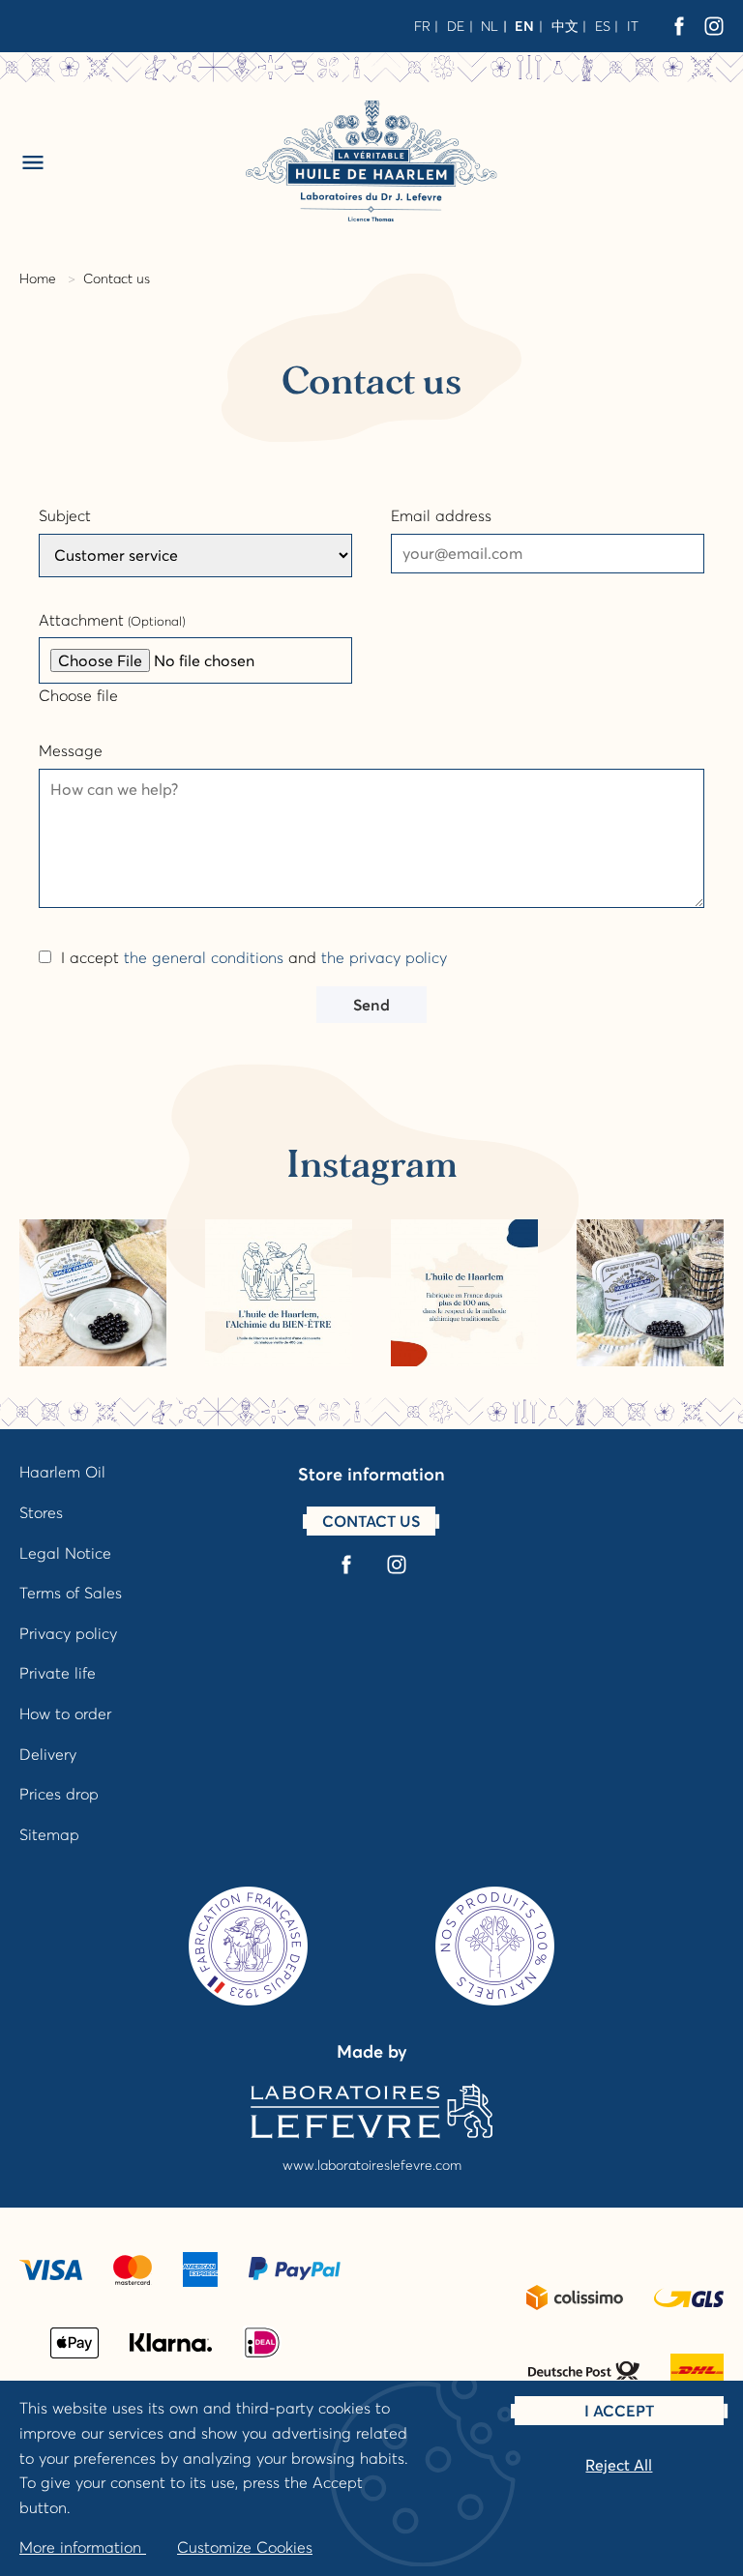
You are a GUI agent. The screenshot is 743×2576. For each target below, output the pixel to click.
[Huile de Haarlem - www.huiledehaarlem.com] (371, 161)
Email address (441, 515)
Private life (58, 1673)
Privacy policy (68, 1633)
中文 (565, 26)
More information (83, 2547)
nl (490, 26)
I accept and (254, 957)
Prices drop (59, 1794)
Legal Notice (65, 1553)
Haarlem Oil (62, 1472)
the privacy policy (384, 957)
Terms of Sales (71, 1593)
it (633, 26)
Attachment (112, 620)
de (456, 26)
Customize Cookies (245, 2547)
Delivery (48, 1754)
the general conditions (204, 957)
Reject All (619, 2465)
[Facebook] (679, 26)
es (603, 26)
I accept (619, 2411)
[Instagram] (714, 26)
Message (71, 750)
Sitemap (49, 1834)
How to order (65, 1713)
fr (422, 26)
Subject (65, 515)
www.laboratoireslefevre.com (372, 2165)
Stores (41, 1512)
